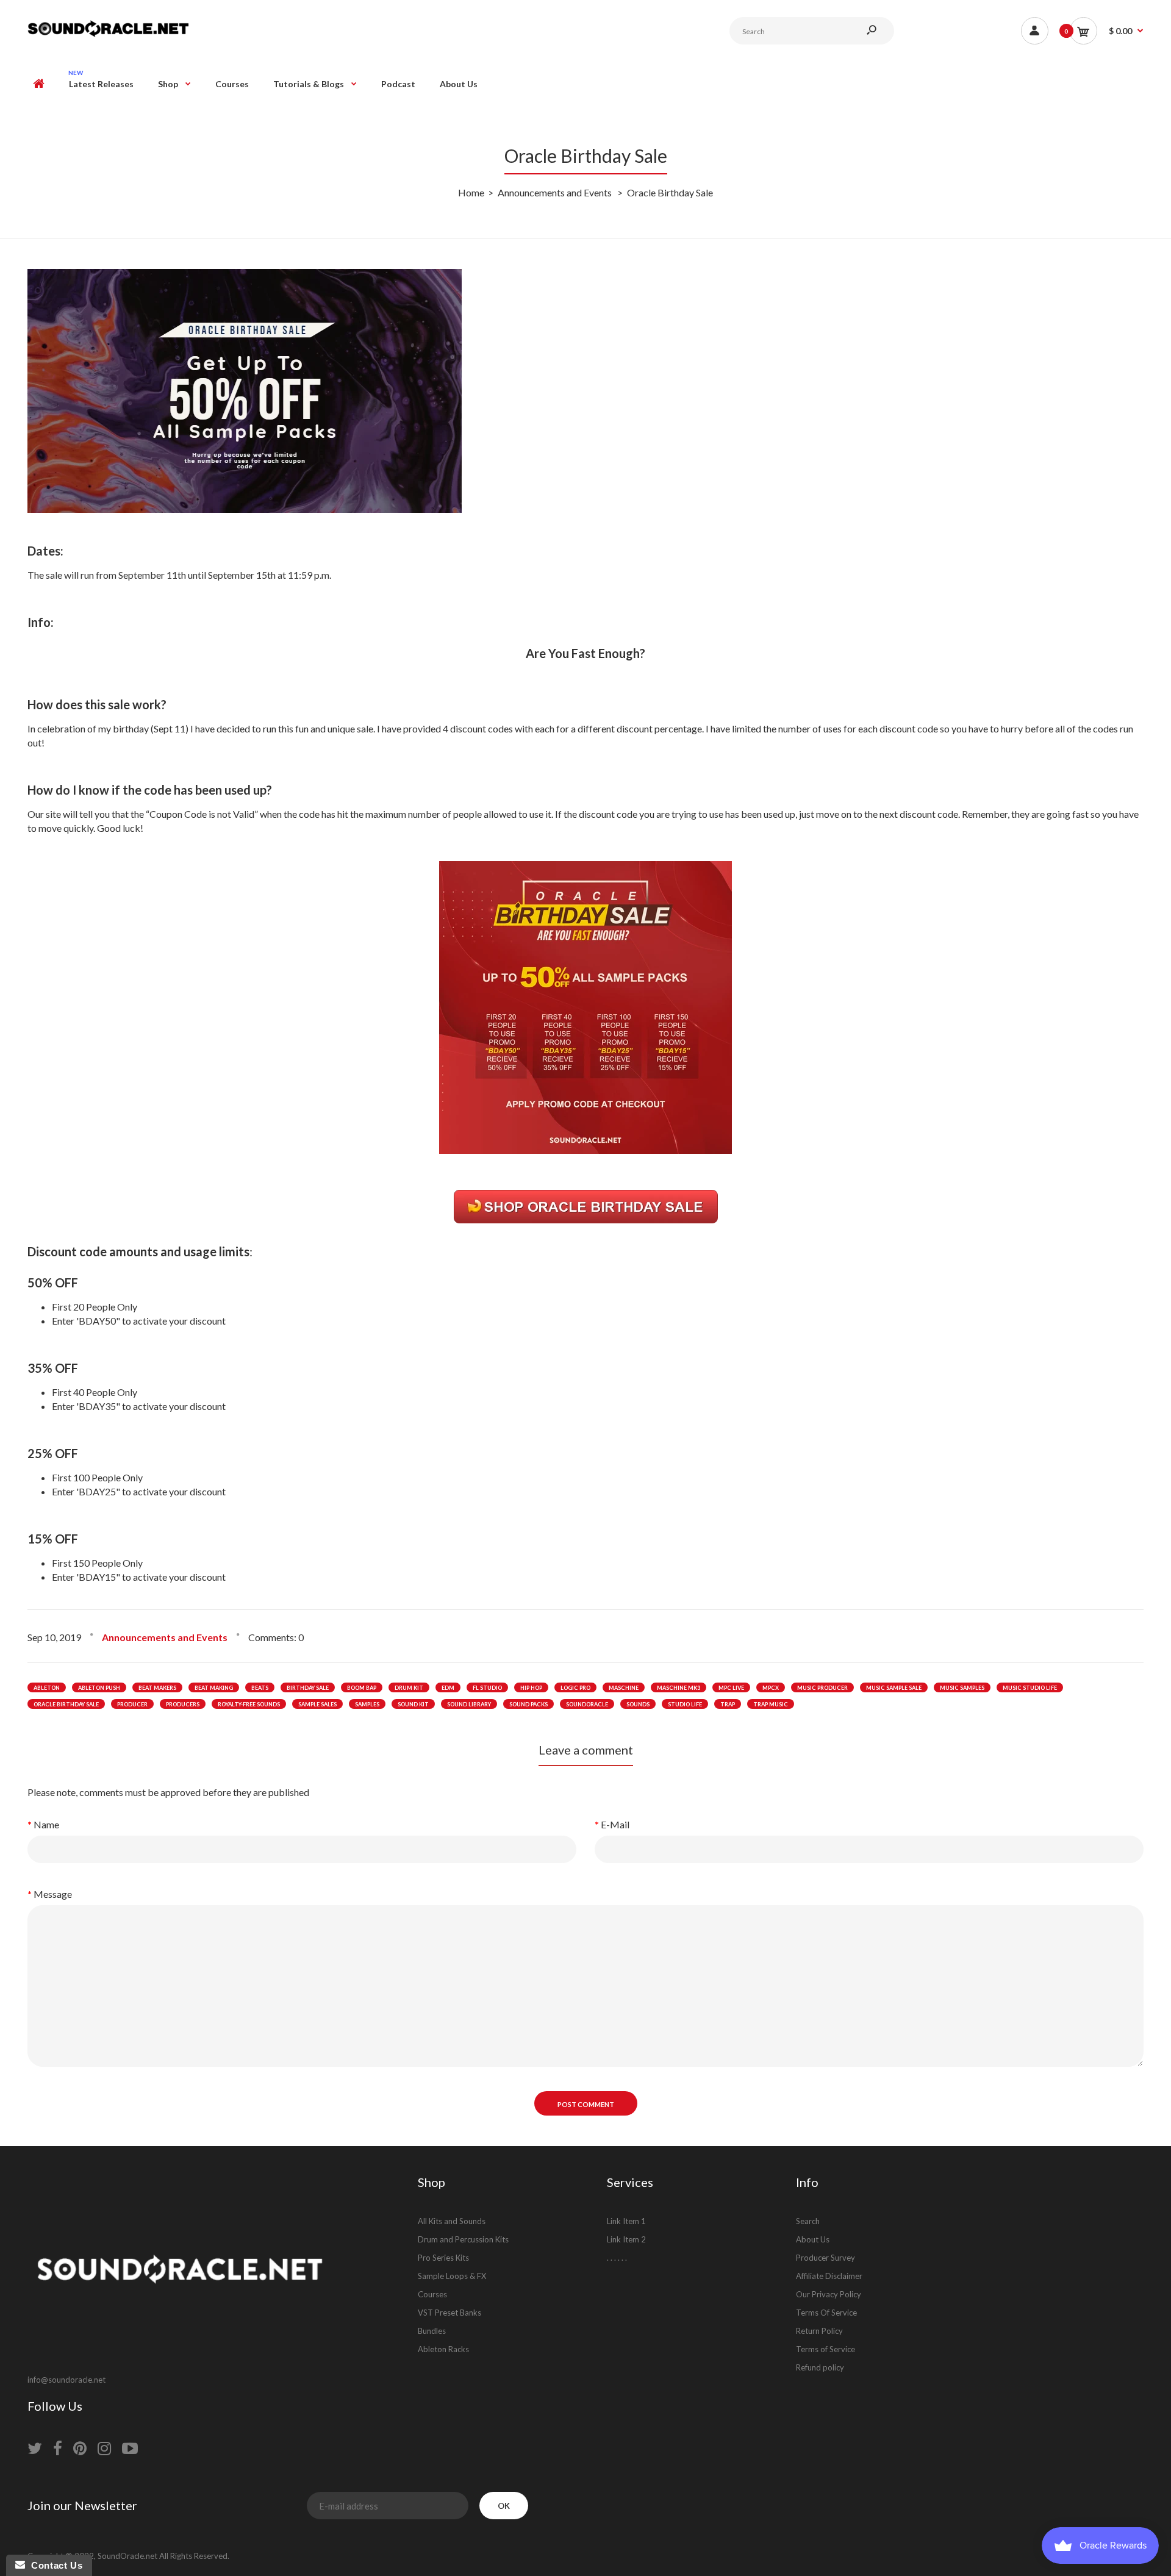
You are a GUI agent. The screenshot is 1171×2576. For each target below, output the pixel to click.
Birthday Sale (308, 1688)
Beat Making (214, 1688)
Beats (260, 1688)
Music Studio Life (1030, 1688)
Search (808, 2221)
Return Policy (819, 2331)
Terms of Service (825, 2349)
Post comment (586, 2104)
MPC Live (731, 1688)
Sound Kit (413, 1704)
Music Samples (962, 1688)
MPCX (771, 1688)
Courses (432, 2294)
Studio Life (685, 1704)
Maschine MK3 (679, 1688)
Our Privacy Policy (829, 2294)
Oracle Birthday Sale (66, 1704)
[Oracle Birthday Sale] (585, 1150)
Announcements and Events (165, 1637)
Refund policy (820, 2367)
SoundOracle (587, 1704)
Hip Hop (531, 1688)
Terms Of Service (826, 2313)
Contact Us (54, 2565)
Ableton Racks (443, 2349)
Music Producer (822, 1688)
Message (53, 1894)
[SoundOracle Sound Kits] (108, 35)
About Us (813, 2239)
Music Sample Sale (894, 1688)
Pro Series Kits (443, 2258)
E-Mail (615, 1824)
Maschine (624, 1688)
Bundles (432, 2331)
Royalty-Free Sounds (249, 1704)
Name (46, 1824)
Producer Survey (825, 2258)
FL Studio (487, 1688)
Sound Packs (528, 1704)
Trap (728, 1704)
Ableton (47, 1688)
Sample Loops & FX (452, 2276)
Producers (183, 1704)
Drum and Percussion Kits (463, 2239)
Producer (132, 1704)
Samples (367, 1704)
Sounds (638, 1704)
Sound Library (469, 1704)
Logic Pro (575, 1688)
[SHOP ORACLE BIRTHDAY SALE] (586, 1218)
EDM (448, 1688)
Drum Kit (409, 1688)
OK (504, 2506)
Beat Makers (157, 1688)
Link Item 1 (626, 2221)
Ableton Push (99, 1688)
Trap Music (771, 1704)
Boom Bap (362, 1688)
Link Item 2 (626, 2239)
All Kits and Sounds (452, 2221)
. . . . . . (617, 2258)
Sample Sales (317, 1704)
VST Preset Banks (449, 2313)
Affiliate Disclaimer (829, 2276)
